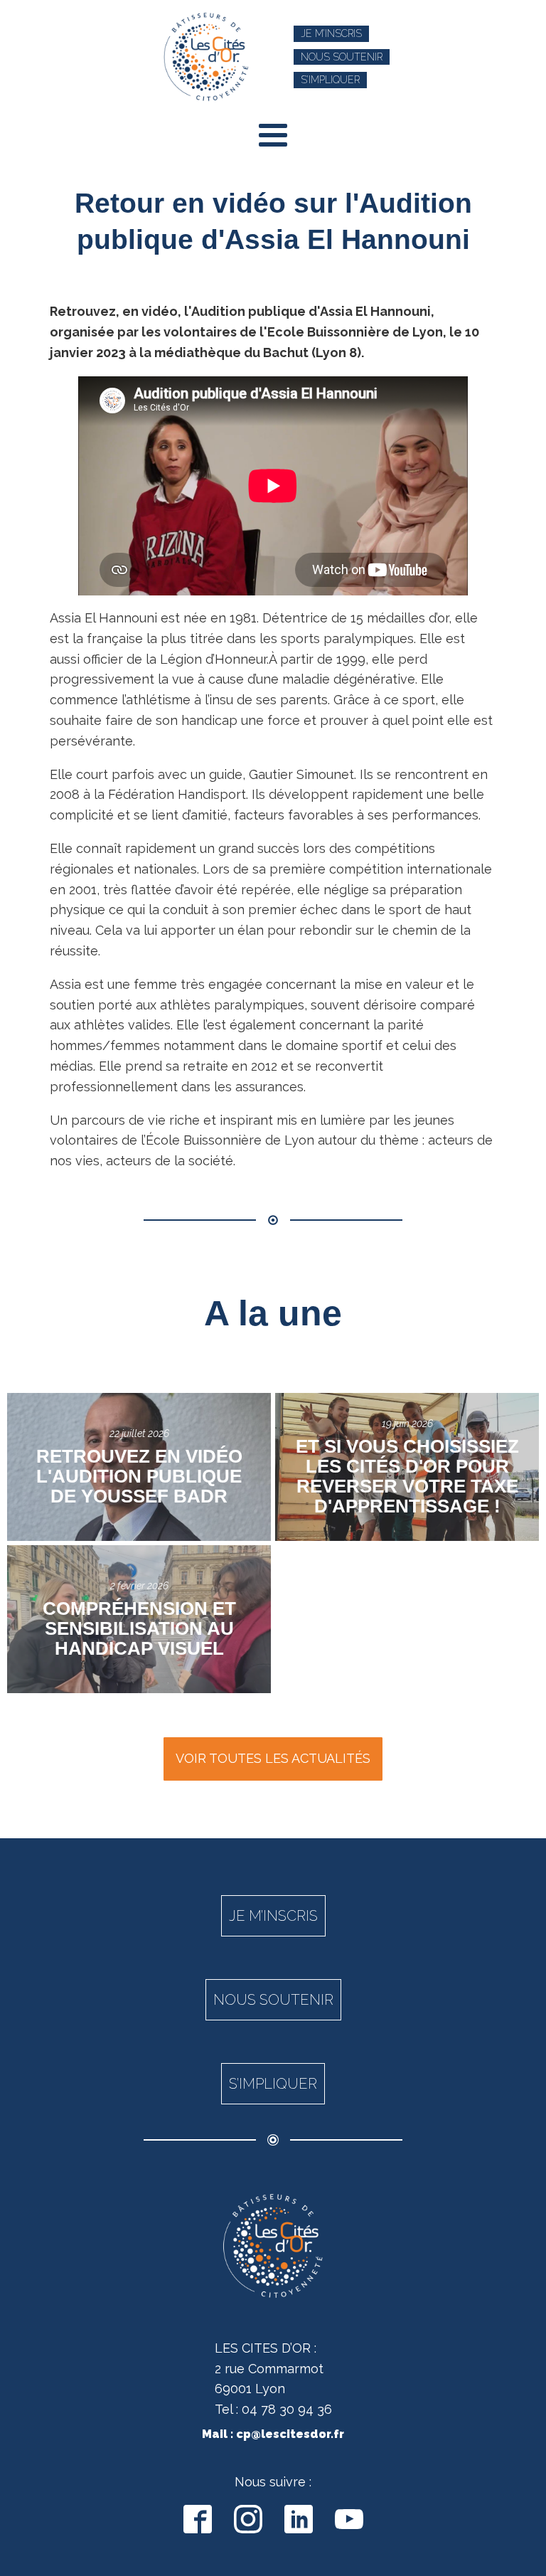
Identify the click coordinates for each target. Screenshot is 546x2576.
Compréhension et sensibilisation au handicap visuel (139, 1628)
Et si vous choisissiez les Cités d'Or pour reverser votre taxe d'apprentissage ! (407, 1476)
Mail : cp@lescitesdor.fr (273, 2434)
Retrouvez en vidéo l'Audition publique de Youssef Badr (139, 1476)
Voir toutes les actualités (273, 1758)
